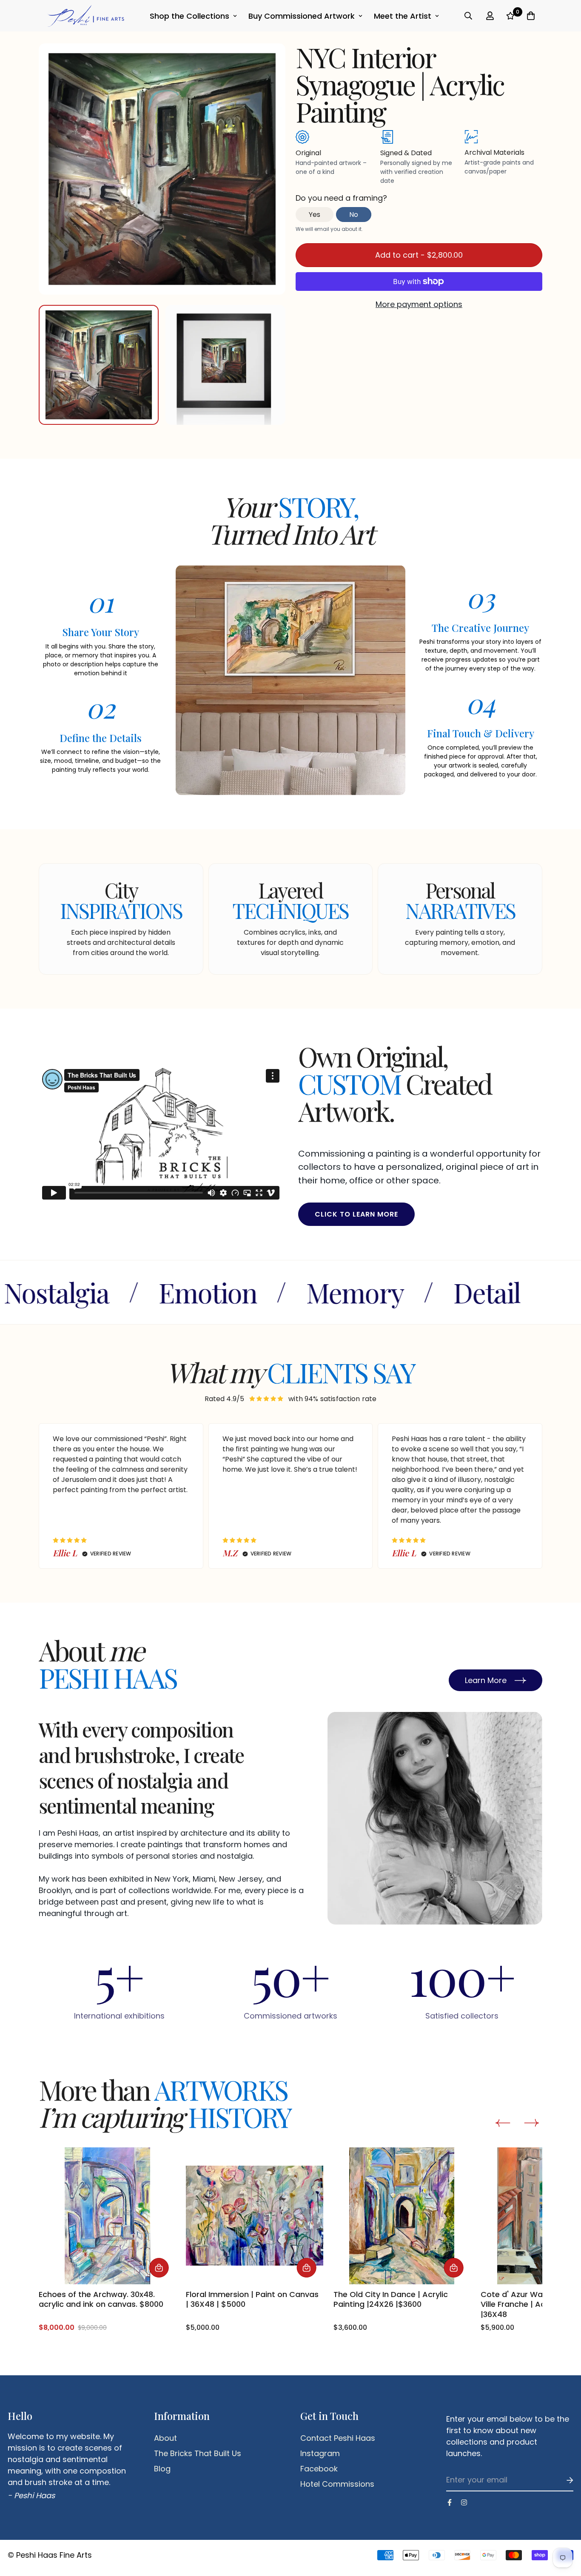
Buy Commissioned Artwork (302, 16)
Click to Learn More (356, 1214)
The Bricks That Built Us (198, 2454)
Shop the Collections (189, 16)
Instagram (320, 2454)
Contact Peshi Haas (338, 2438)
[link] (107, 2240)
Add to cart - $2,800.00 (419, 255)
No (354, 215)
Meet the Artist (403, 16)
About (165, 2438)
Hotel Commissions (337, 2484)
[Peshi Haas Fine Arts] (86, 16)
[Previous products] (503, 2123)
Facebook (319, 2469)
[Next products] (531, 2123)
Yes (315, 215)
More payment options (419, 304)
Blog (162, 2469)
